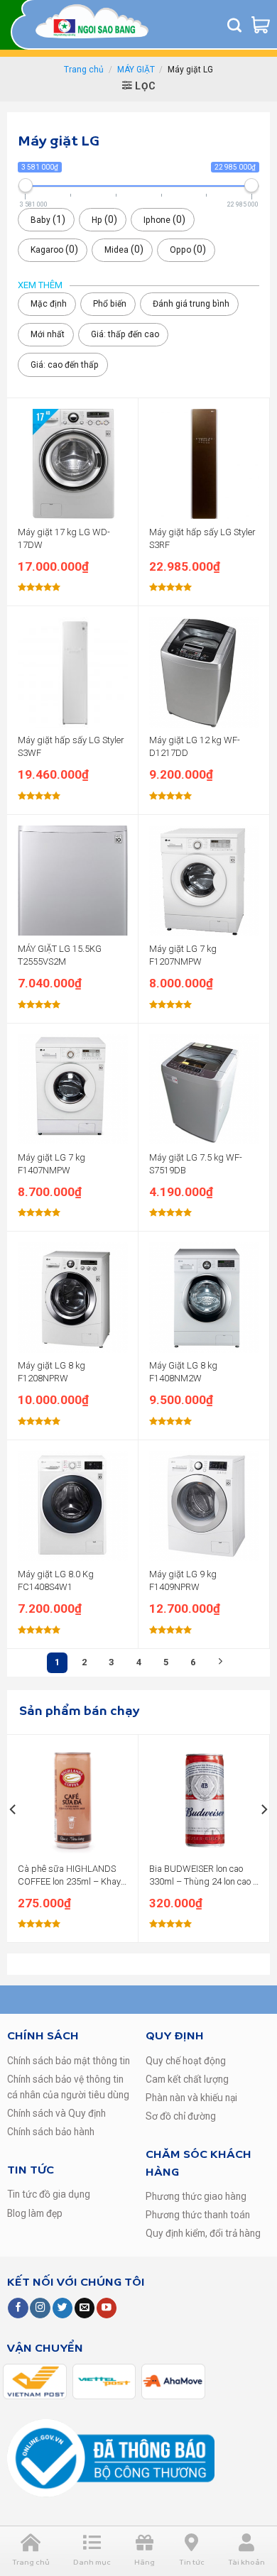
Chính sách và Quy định (56, 2113)
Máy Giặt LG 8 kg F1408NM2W (183, 1372)
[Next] (264, 1837)
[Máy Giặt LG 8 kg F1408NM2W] (204, 1297)
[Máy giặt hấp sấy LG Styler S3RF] (204, 464)
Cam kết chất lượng (187, 2079)
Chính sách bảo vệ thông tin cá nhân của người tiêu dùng (68, 2087)
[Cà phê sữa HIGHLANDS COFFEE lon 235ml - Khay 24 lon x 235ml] (73, 1801)
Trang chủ (84, 70)
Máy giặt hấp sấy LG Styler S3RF (202, 538)
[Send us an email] (85, 2308)
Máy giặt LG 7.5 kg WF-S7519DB (196, 1164)
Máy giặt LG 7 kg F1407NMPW (51, 1164)
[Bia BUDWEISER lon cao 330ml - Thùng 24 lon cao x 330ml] (204, 1801)
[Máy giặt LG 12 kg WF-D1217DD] (204, 672)
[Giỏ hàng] (261, 25)
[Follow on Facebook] (18, 2308)
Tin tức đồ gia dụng (49, 2194)
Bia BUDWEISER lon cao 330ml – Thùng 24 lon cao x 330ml (203, 1876)
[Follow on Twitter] (63, 2308)
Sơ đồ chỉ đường (181, 2116)
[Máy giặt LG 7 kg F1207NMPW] (204, 881)
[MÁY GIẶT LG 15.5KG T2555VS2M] (73, 881)
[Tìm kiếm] (234, 25)
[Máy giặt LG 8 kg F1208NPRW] (73, 1297)
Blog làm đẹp (35, 2213)
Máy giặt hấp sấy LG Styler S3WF (71, 746)
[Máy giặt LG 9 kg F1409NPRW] (204, 1506)
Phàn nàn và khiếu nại (191, 2098)
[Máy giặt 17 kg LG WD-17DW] (73, 464)
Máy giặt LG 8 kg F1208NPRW (51, 1372)
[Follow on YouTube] (107, 2308)
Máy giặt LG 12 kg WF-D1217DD (195, 746)
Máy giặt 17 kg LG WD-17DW (64, 538)
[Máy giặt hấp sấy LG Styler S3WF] (73, 672)
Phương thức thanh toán (198, 2215)
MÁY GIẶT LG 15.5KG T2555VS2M (60, 955)
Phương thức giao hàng (196, 2196)
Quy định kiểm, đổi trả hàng (203, 2233)
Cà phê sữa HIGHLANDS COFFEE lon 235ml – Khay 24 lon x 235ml (69, 1876)
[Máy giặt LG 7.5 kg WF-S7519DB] (204, 1089)
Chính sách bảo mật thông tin (69, 2061)
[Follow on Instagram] (40, 2308)
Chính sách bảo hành (51, 2132)
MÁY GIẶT (136, 70)
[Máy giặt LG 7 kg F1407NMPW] (73, 1089)
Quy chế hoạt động (186, 2061)
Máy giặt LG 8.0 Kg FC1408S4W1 (56, 1580)
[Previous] (13, 1837)
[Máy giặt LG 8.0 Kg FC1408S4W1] (73, 1506)
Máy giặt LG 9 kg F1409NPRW (183, 1580)
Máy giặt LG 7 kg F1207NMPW (183, 955)
